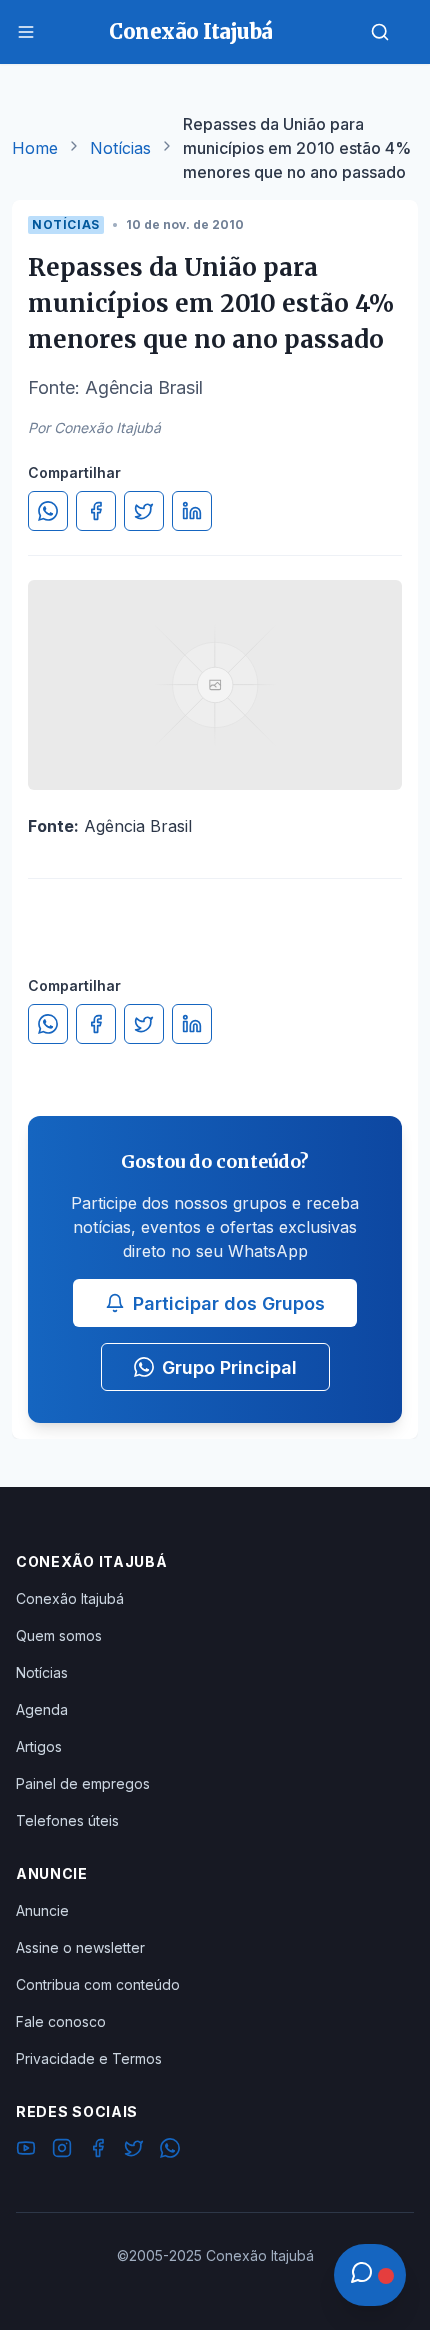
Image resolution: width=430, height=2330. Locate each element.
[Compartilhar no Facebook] (96, 511)
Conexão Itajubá (70, 1598)
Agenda (42, 1709)
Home (35, 148)
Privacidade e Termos (89, 2058)
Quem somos (59, 1635)
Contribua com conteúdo (98, 1984)
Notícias (120, 148)
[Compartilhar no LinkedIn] (192, 511)
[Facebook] (98, 2151)
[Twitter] (134, 2151)
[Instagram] (62, 2151)
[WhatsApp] (170, 2151)
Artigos (39, 1746)
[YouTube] (26, 2151)
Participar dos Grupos (229, 1303)
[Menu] (26, 32)
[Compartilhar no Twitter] (144, 511)
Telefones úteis (67, 1820)
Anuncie (42, 1910)
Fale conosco (61, 2021)
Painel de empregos (83, 1783)
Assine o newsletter (80, 1947)
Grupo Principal (229, 1367)
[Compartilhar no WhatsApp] (48, 511)
